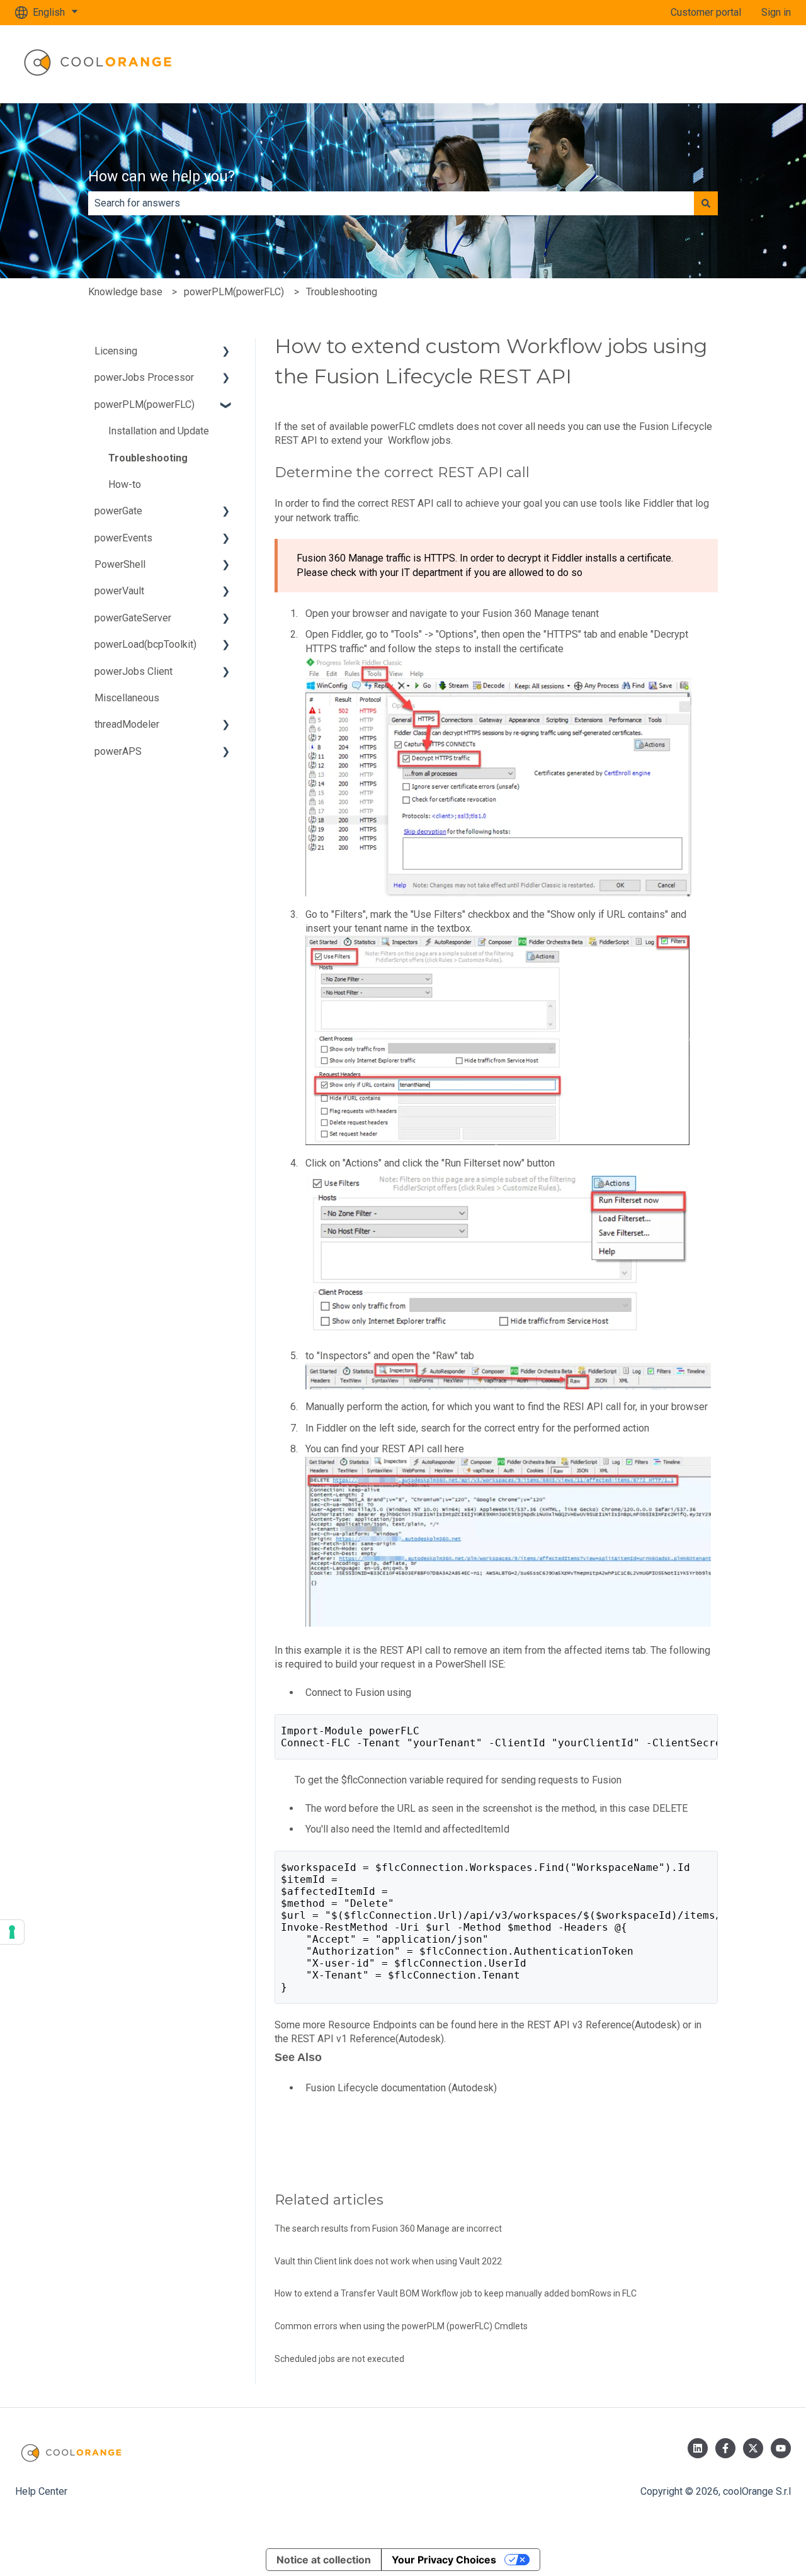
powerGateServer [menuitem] (133, 618)
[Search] (706, 203)
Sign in (776, 12)
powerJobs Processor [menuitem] (144, 377)
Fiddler (658, 503)
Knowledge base (125, 292)
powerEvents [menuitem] (123, 538)
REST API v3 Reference (579, 2025)
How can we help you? (162, 177)
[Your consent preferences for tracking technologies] (12, 1932)
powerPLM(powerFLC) (234, 292)
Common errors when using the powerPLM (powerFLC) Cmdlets (401, 2326)
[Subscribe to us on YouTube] (781, 2448)
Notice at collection (324, 2560)
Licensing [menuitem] (116, 351)
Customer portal (706, 12)
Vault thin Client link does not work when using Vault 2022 (388, 2261)
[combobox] (391, 203)
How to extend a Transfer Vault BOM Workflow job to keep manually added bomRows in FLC (456, 2293)
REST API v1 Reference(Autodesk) (367, 2039)
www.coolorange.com (731, 64)
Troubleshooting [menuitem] (148, 458)
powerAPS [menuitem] (118, 751)
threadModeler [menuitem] (127, 724)
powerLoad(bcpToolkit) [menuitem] (145, 644)
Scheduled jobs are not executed (339, 2359)
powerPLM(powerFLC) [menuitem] (145, 404)
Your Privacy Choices (444, 2560)
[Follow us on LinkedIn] (698, 2448)
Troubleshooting (342, 292)
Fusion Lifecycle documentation (376, 2088)
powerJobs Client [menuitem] (133, 671)
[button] (226, 352)
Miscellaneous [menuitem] (127, 698)
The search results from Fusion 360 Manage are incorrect (388, 2229)
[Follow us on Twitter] (753, 2448)
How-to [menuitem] (125, 484)
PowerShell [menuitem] (120, 564)
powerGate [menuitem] (118, 511)
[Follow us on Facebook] (725, 2448)
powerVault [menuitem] (119, 591)
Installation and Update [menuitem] (159, 431)
